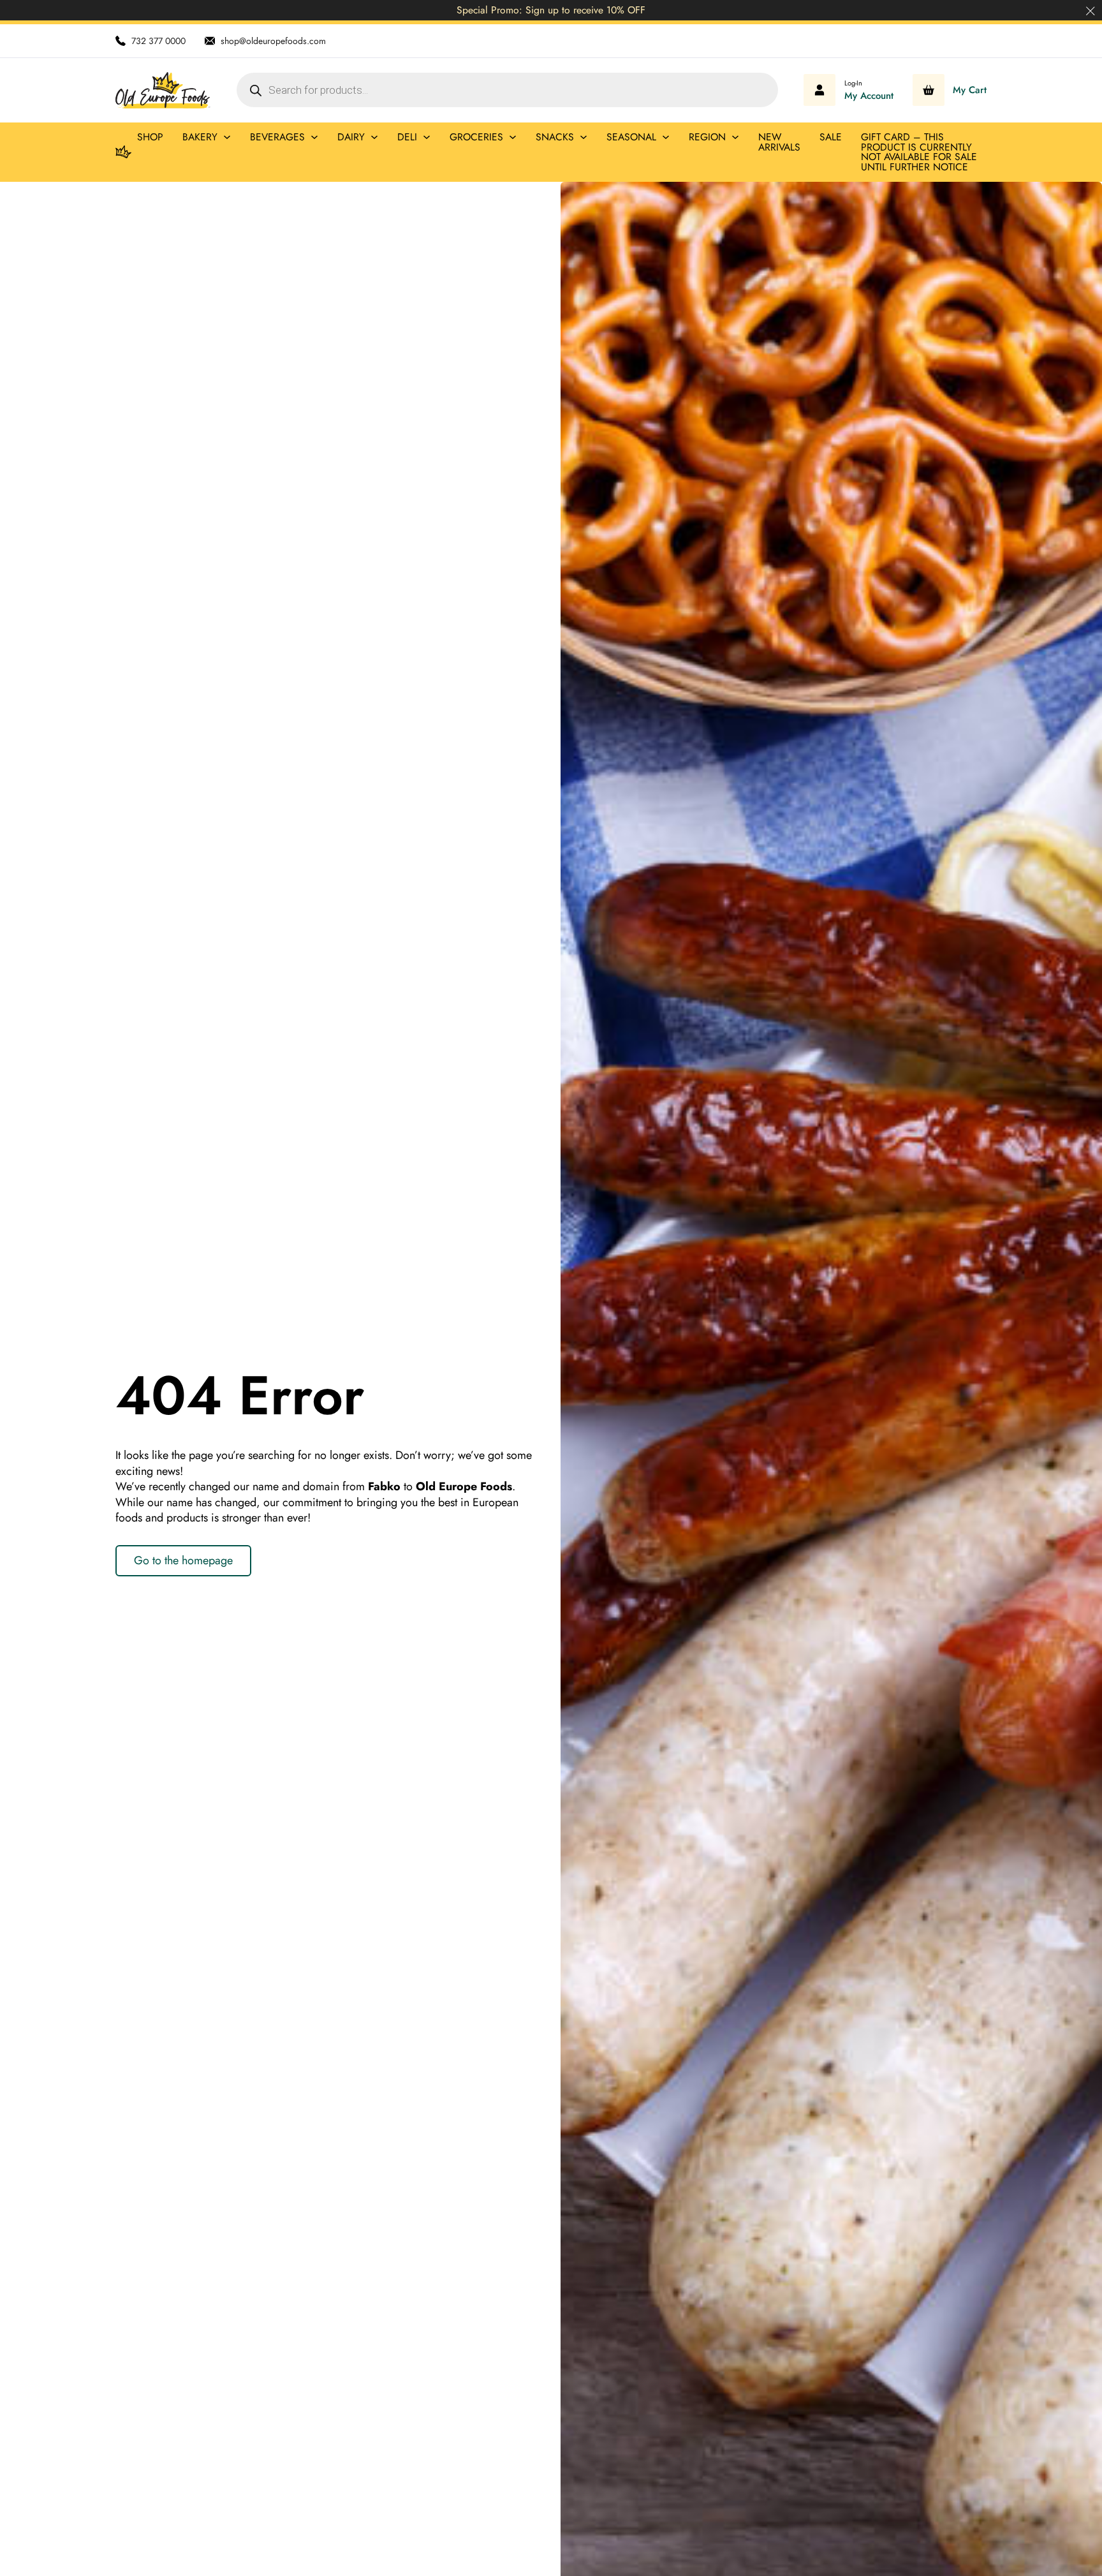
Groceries (476, 137)
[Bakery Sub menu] (227, 137)
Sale (831, 137)
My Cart (970, 90)
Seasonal (631, 137)
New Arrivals (779, 142)
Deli (407, 137)
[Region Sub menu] (735, 137)
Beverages (277, 137)
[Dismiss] (1091, 11)
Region (707, 137)
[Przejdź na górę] (1057, 2538)
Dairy (351, 137)
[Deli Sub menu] (427, 137)
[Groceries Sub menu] (513, 137)
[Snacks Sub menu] (584, 137)
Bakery (200, 137)
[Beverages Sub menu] (314, 137)
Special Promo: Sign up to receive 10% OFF (551, 10)
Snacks (555, 137)
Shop (150, 137)
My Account (869, 96)
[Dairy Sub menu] (374, 137)
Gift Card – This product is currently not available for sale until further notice (919, 152)
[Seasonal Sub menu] (666, 137)
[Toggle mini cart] (929, 90)
